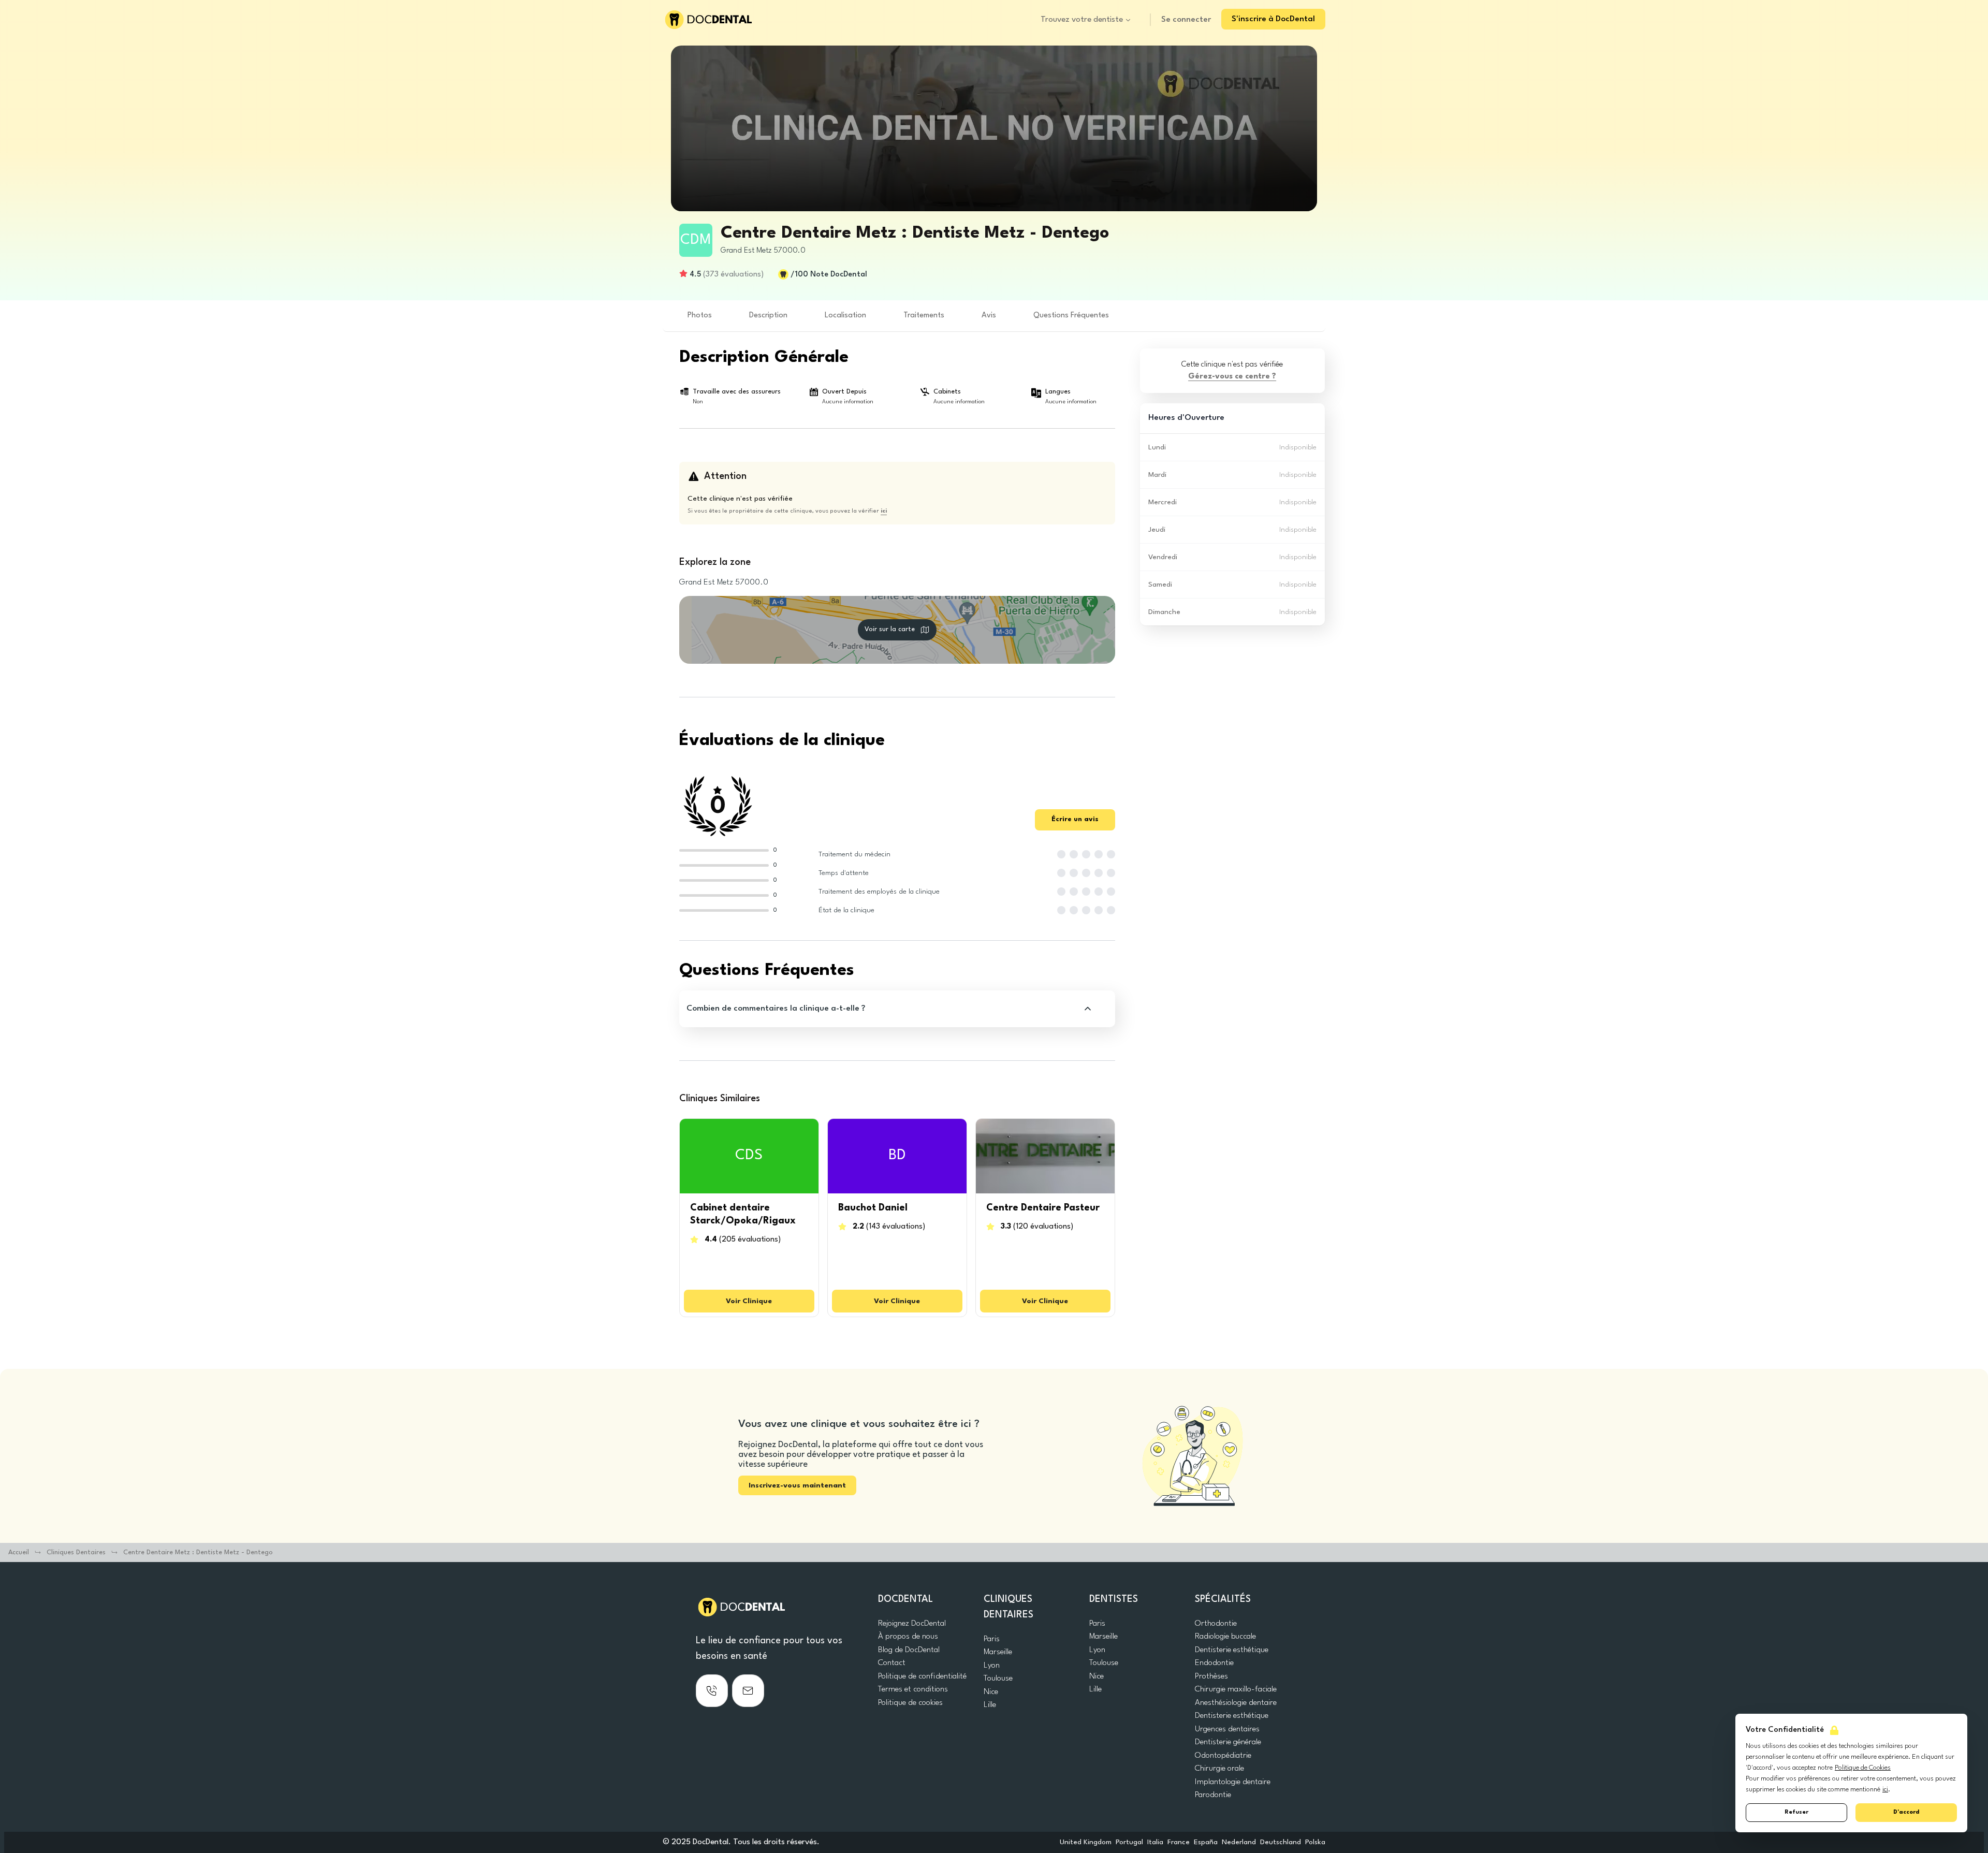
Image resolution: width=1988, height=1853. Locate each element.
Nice (991, 1692)
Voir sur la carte (890, 629)
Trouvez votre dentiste (1082, 20)
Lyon (992, 1666)
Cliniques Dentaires (76, 1552)
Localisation (845, 316)
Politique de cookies (910, 1703)
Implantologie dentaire (1233, 1782)
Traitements (924, 316)
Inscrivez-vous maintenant (797, 1485)
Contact (892, 1663)
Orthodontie (1216, 1624)
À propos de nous (908, 1637)
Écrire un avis (1075, 819)
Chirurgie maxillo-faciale (1236, 1689)
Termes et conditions (913, 1689)
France (1179, 1842)
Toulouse (998, 1679)
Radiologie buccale (1225, 1637)
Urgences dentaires (1227, 1729)
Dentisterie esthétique (1232, 1650)
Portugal (1129, 1842)
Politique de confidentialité (922, 1676)
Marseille (998, 1652)
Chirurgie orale (1219, 1769)
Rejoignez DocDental (912, 1624)
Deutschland (1281, 1842)
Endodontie (1214, 1663)
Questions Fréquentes (1071, 316)
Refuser (1796, 1812)
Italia (1155, 1842)
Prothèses (1211, 1676)
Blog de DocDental (909, 1650)
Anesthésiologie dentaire (1236, 1703)
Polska (1315, 1842)
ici (1885, 1790)
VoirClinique (749, 1301)
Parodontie (1213, 1795)
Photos (700, 316)
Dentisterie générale (1228, 1742)
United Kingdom (1086, 1842)
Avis (989, 316)
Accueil (19, 1552)
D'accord (1906, 1812)
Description (768, 316)
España (1206, 1842)
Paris (992, 1639)
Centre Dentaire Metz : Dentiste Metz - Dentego (198, 1552)
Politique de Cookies (1863, 1768)
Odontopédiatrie (1223, 1756)
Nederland (1239, 1842)
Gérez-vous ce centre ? (1232, 377)
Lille (990, 1705)
